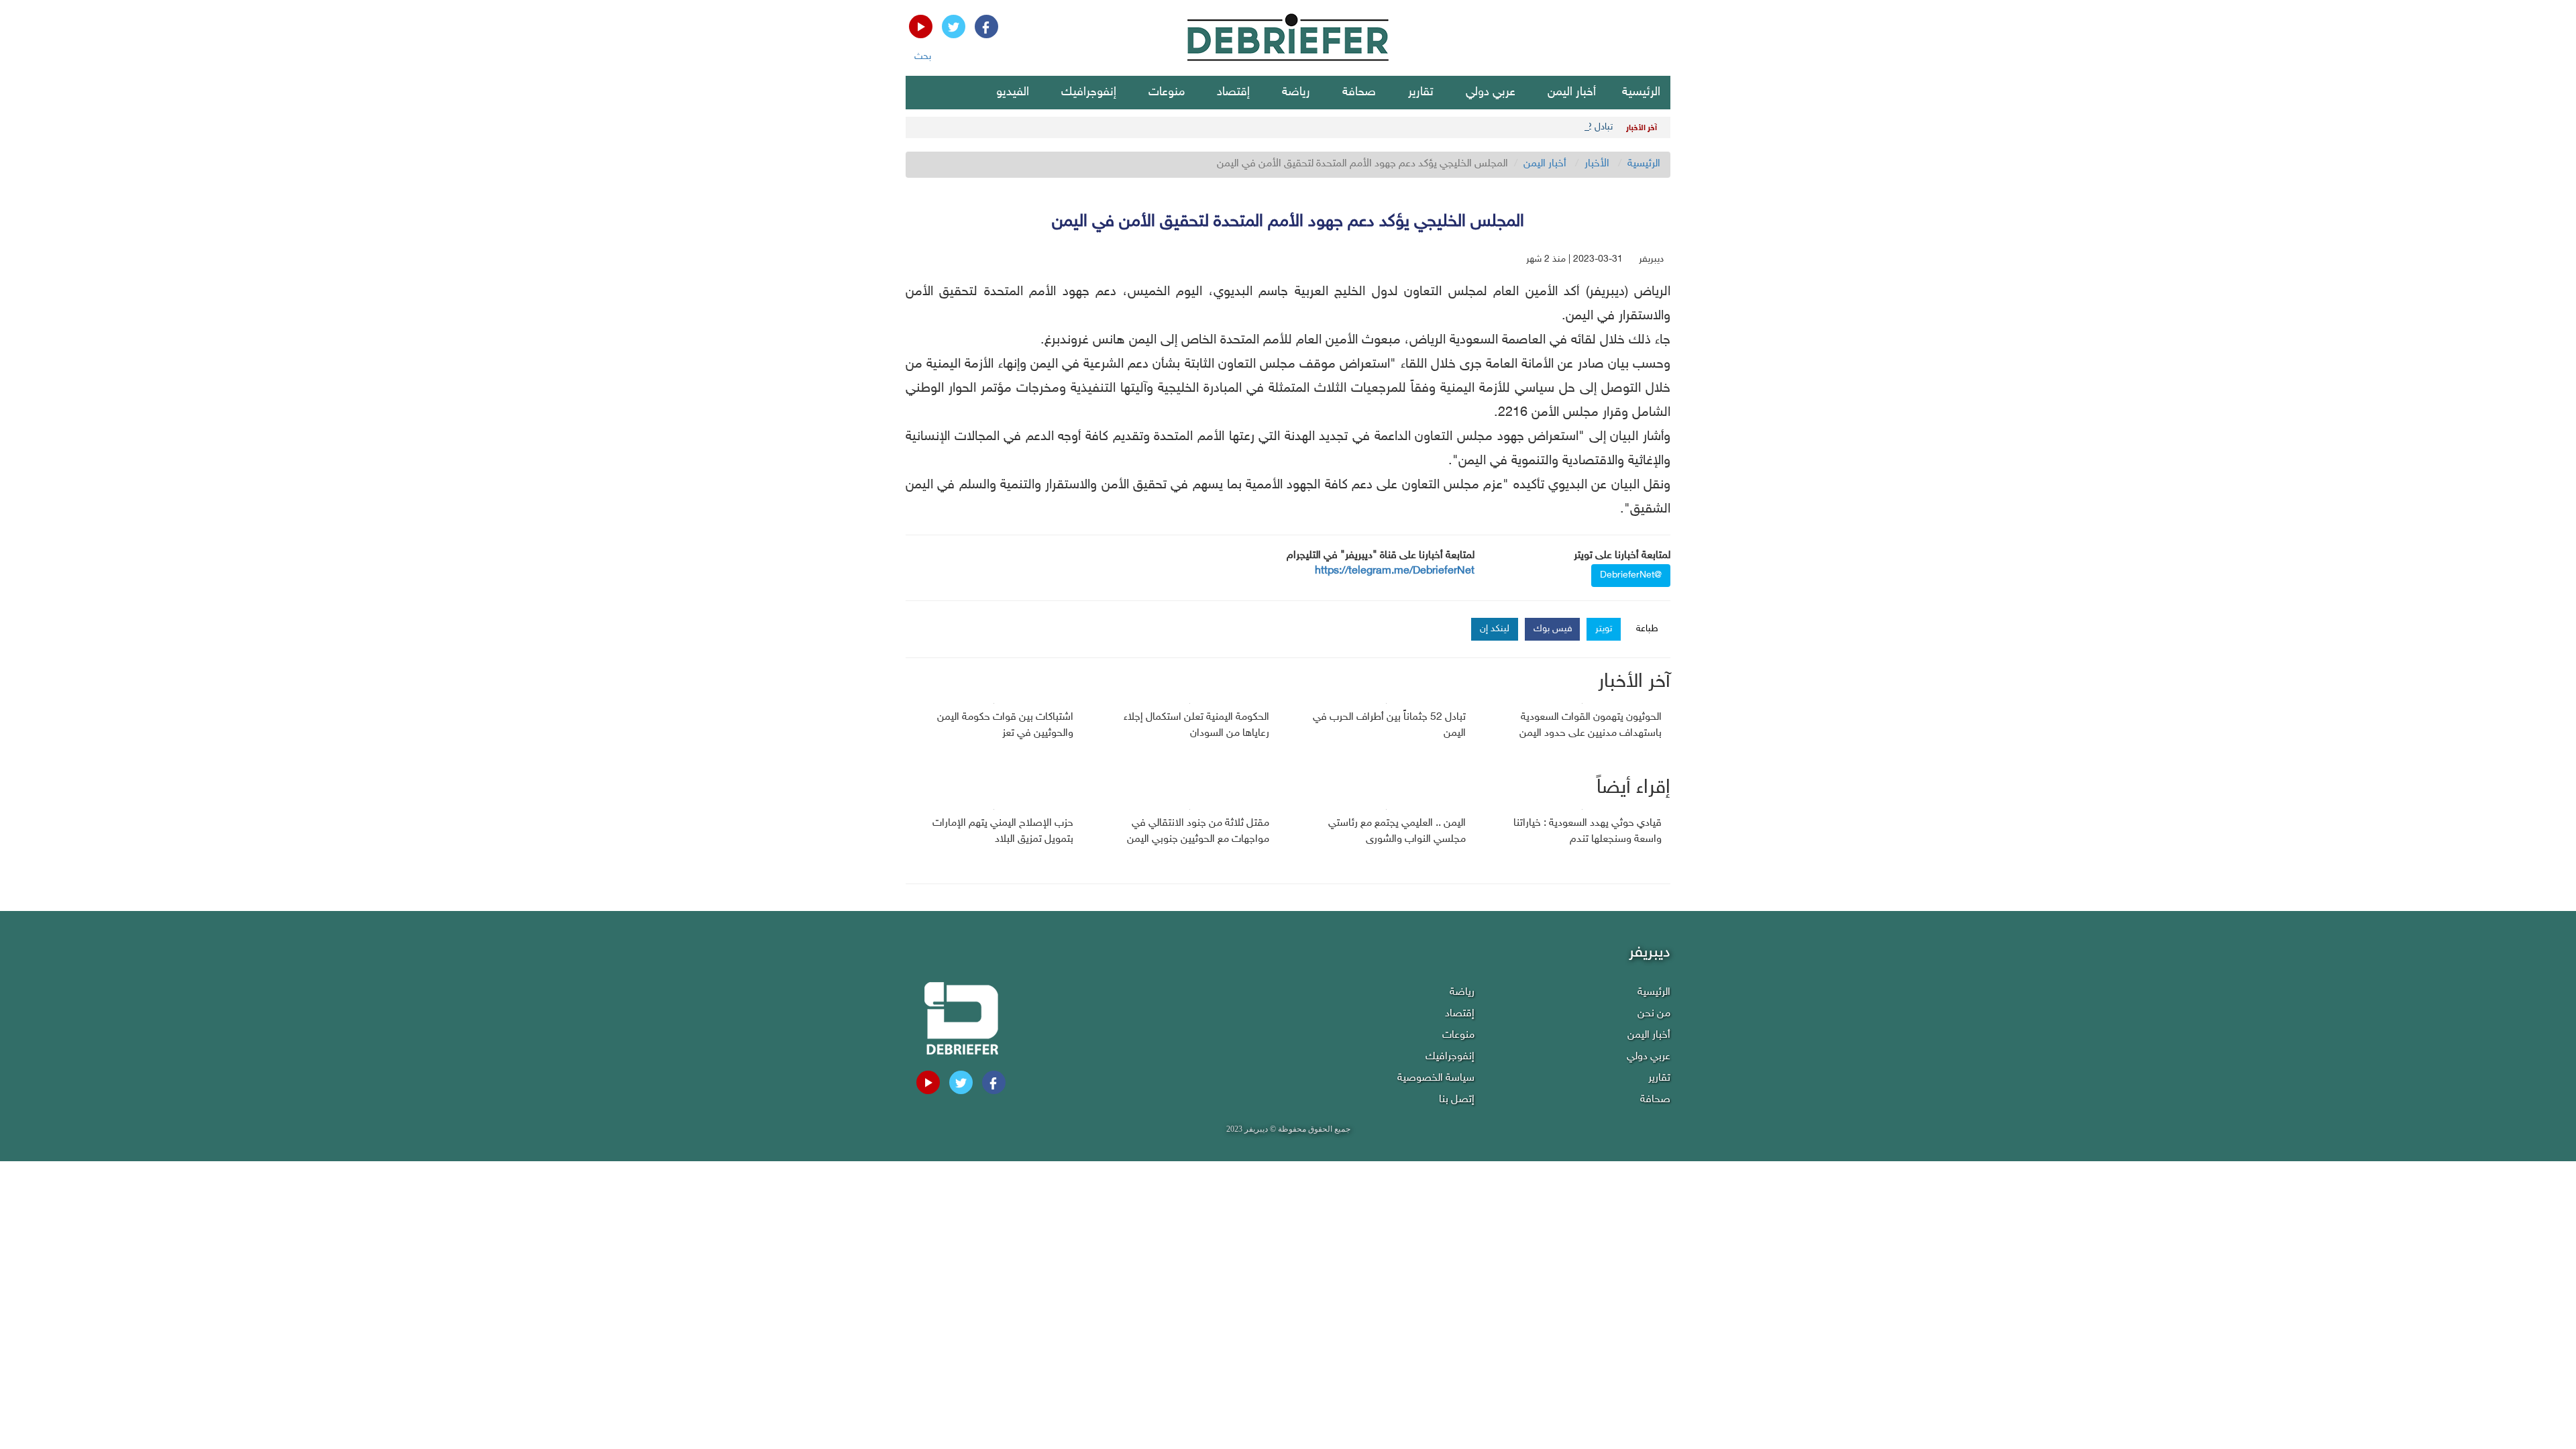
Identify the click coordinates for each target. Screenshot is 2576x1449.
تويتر (1604, 629)
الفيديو (1013, 93)
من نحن (1654, 1014)
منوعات (1167, 93)
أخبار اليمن (1572, 93)
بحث (923, 57)
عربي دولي (1491, 93)
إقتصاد (1233, 93)
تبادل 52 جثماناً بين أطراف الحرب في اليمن (1534, 127)
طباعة (1647, 629)
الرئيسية (1641, 93)
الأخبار (1597, 164)
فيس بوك (1553, 629)
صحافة (1359, 93)
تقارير (1421, 93)
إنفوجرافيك (1089, 93)
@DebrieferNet (1631, 575)
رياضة (1296, 93)
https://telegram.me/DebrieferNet (1395, 571)
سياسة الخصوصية (1436, 1078)
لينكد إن (1495, 629)
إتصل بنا (1457, 1100)
